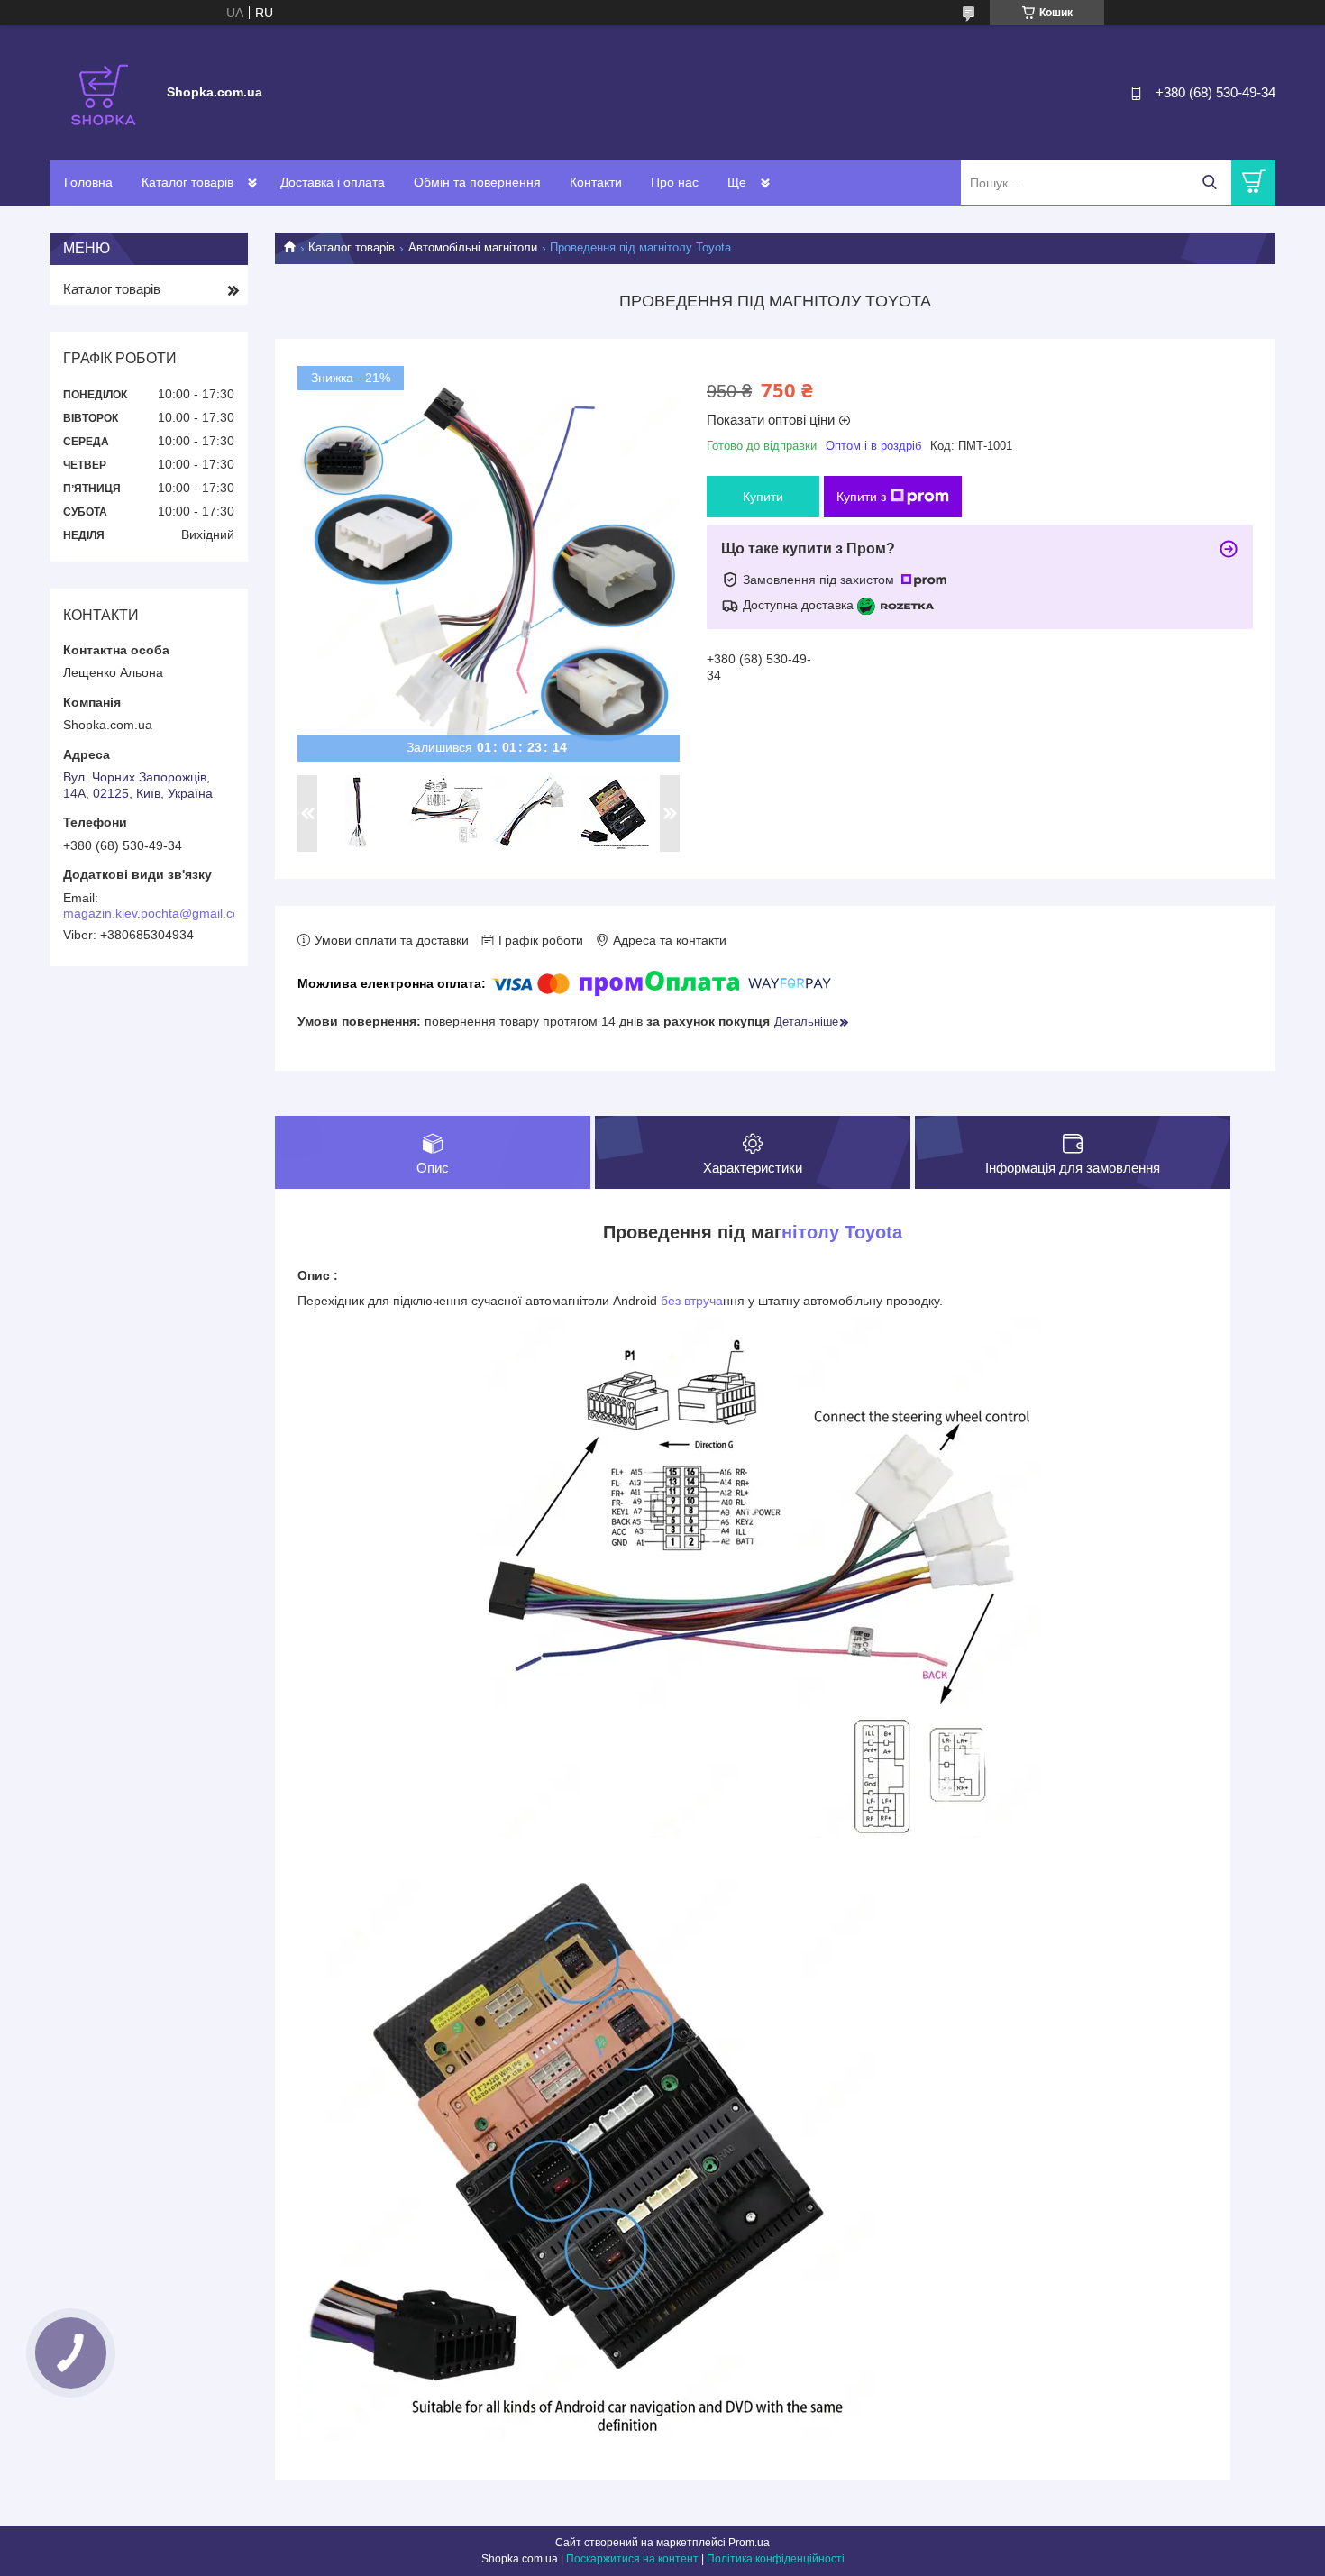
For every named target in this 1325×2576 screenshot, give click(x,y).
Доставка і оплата (333, 182)
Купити (763, 497)
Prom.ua (749, 2543)
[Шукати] (1209, 183)
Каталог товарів (187, 182)
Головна (88, 182)
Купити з (861, 497)
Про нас (675, 182)
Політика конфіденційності (776, 2559)
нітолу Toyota (842, 1232)
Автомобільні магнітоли (473, 247)
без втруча (692, 1301)
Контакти (596, 182)
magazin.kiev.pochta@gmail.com (157, 913)
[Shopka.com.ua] (104, 92)
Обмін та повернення (477, 182)
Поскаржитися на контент (632, 2559)
